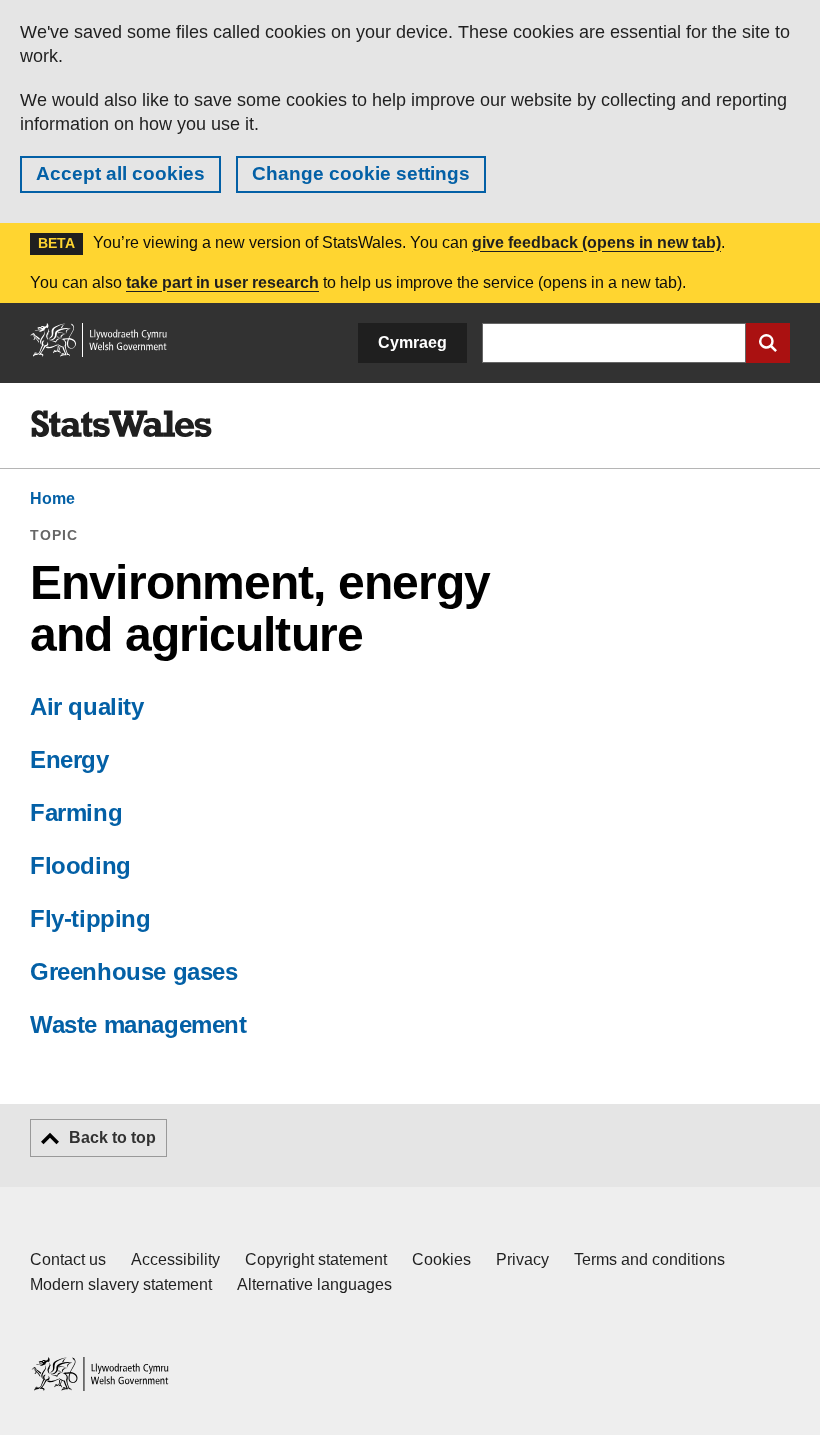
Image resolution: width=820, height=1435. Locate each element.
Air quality (87, 706)
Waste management (138, 1024)
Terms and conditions (649, 1259)
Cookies (441, 1259)
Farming (76, 812)
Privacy (522, 1259)
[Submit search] (768, 343)
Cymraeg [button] (412, 342)
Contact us (68, 1259)
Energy (69, 759)
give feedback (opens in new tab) (596, 242)
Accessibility (175, 1259)
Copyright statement (316, 1259)
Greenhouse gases (134, 971)
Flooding (80, 865)
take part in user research (222, 282)
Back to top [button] (112, 1137)
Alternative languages (314, 1284)
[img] (121, 424)
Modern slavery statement (121, 1284)
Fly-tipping (90, 918)
